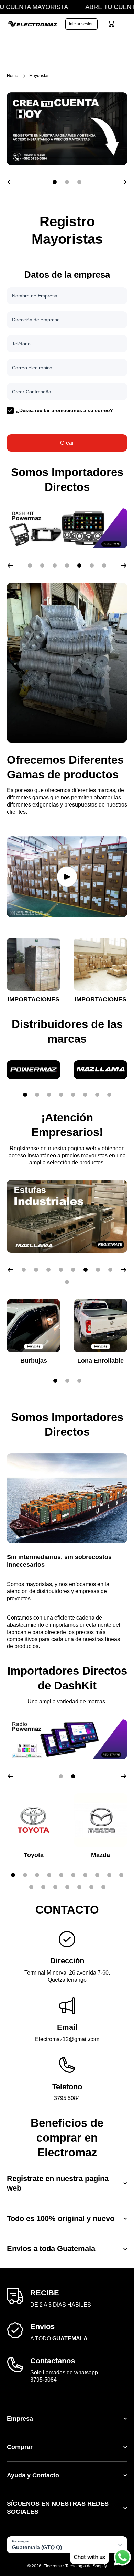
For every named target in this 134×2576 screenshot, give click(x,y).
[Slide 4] (61, 1095)
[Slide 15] (79, 1887)
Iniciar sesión (81, 24)
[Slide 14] (67, 1887)
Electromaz (54, 2566)
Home (13, 76)
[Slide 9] (109, 1875)
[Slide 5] (73, 1095)
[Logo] (33, 24)
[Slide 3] (49, 1095)
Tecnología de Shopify (86, 2566)
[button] (111, 24)
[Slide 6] (85, 1095)
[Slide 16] (91, 1887)
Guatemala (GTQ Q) (37, 2547)
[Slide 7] (97, 1095)
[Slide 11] (31, 1887)
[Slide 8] (109, 1095)
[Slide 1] (25, 1095)
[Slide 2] (37, 1095)
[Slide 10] (121, 1875)
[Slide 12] (43, 1887)
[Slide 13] (55, 1887)
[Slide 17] (103, 1887)
